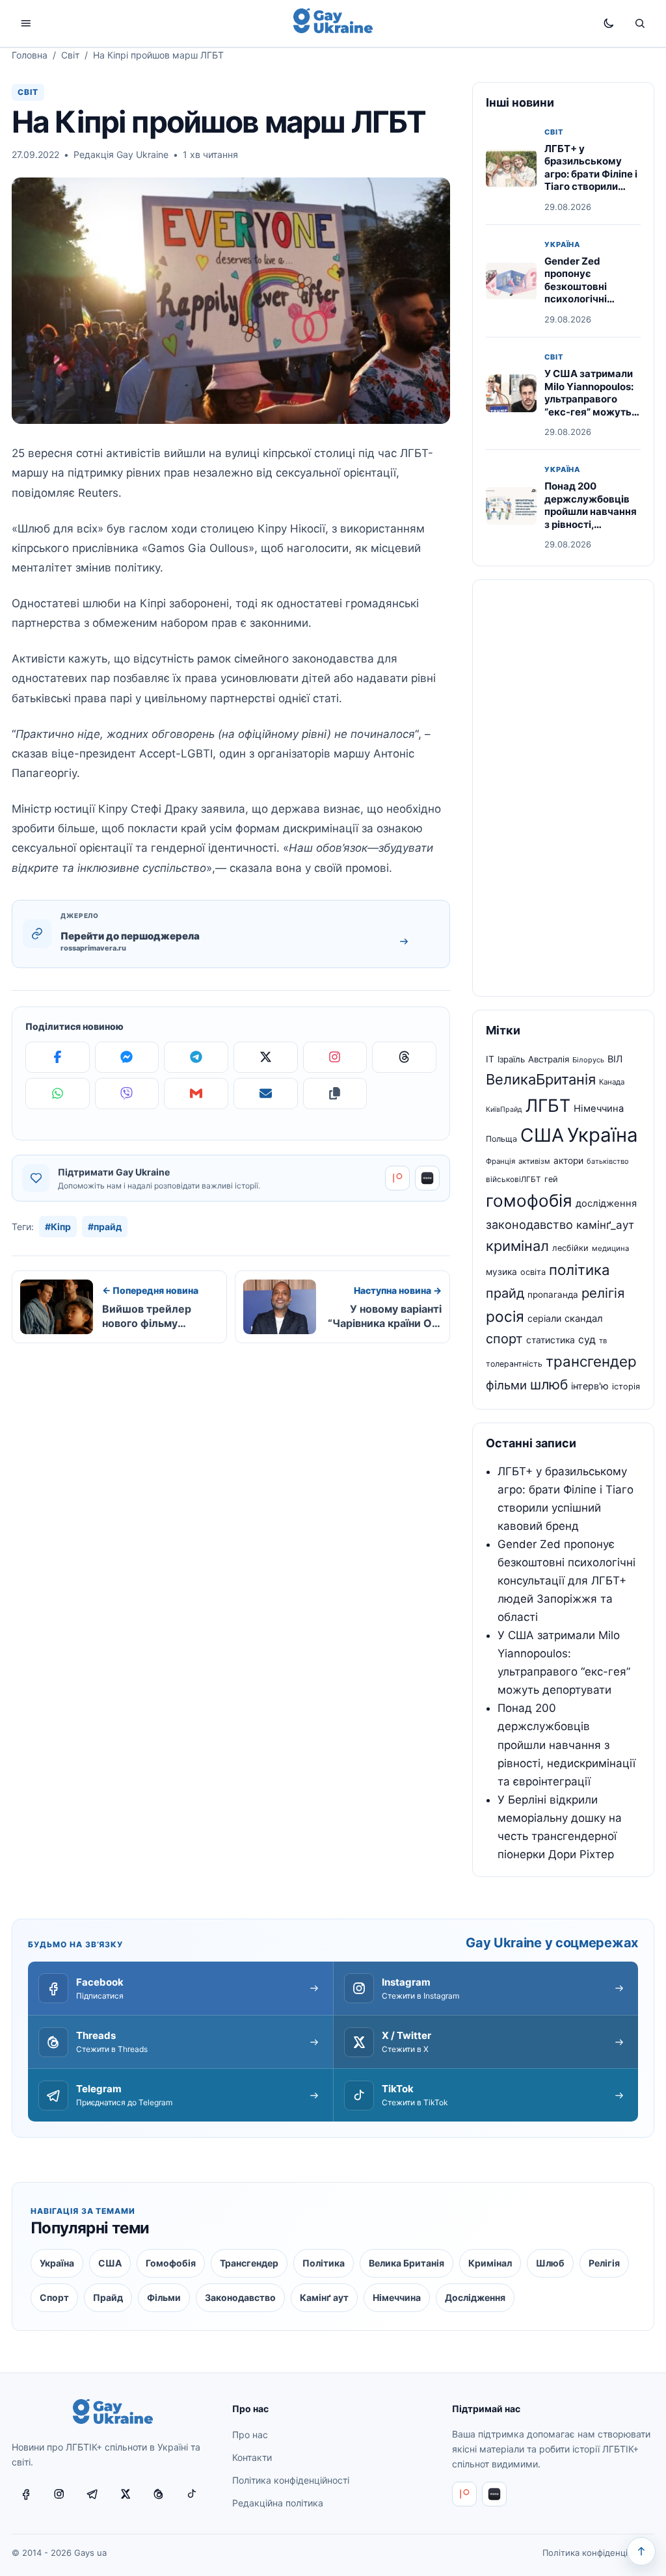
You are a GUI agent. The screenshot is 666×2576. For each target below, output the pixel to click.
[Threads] (404, 1057)
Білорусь (588, 1060)
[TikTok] (192, 2494)
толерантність (514, 1364)
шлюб (549, 1385)
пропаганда (553, 1295)
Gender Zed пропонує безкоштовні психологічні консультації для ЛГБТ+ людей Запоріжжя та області (586, 306)
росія (505, 1316)
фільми (506, 1385)
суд (587, 1340)
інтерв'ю (590, 1386)
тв (603, 1341)
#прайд (105, 1227)
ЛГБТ (548, 1105)
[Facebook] (58, 1057)
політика (579, 1270)
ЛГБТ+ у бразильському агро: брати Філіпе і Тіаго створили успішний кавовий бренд (591, 180)
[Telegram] (196, 1057)
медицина (610, 1248)
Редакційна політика (278, 2503)
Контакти (252, 2457)
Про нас (250, 2435)
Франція (500, 1161)
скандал (584, 1319)
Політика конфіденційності (291, 2480)
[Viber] (127, 1094)
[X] (266, 1057)
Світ (70, 55)
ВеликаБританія (541, 1079)
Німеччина (599, 1109)
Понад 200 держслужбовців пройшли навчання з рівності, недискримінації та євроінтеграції (592, 518)
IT (490, 1059)
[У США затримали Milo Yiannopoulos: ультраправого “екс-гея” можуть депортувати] (511, 393)
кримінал (517, 1246)
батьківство (608, 1161)
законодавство (529, 1224)
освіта (533, 1272)
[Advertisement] (563, 788)
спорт (504, 1339)
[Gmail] (196, 1094)
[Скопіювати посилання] (335, 1094)
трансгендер (591, 1361)
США (542, 1135)
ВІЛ (615, 1059)
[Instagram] (335, 1057)
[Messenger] (127, 1057)
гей (551, 1179)
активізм (534, 1161)
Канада (612, 1082)
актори (568, 1161)
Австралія (549, 1059)
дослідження (606, 1203)
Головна (30, 55)
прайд (505, 1293)
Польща (501, 1139)
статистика (551, 1340)
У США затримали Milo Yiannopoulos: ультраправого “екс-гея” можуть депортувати (589, 399)
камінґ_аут (605, 1225)
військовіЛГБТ (513, 1179)
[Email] (266, 1094)
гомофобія (529, 1201)
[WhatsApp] (58, 1094)
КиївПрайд (504, 1110)
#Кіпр (58, 1227)
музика (501, 1272)
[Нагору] (641, 2551)
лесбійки (570, 1248)
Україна (562, 245)
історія (626, 1387)
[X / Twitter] (126, 2494)
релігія (603, 1293)
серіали (544, 1318)
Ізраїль (511, 1059)
